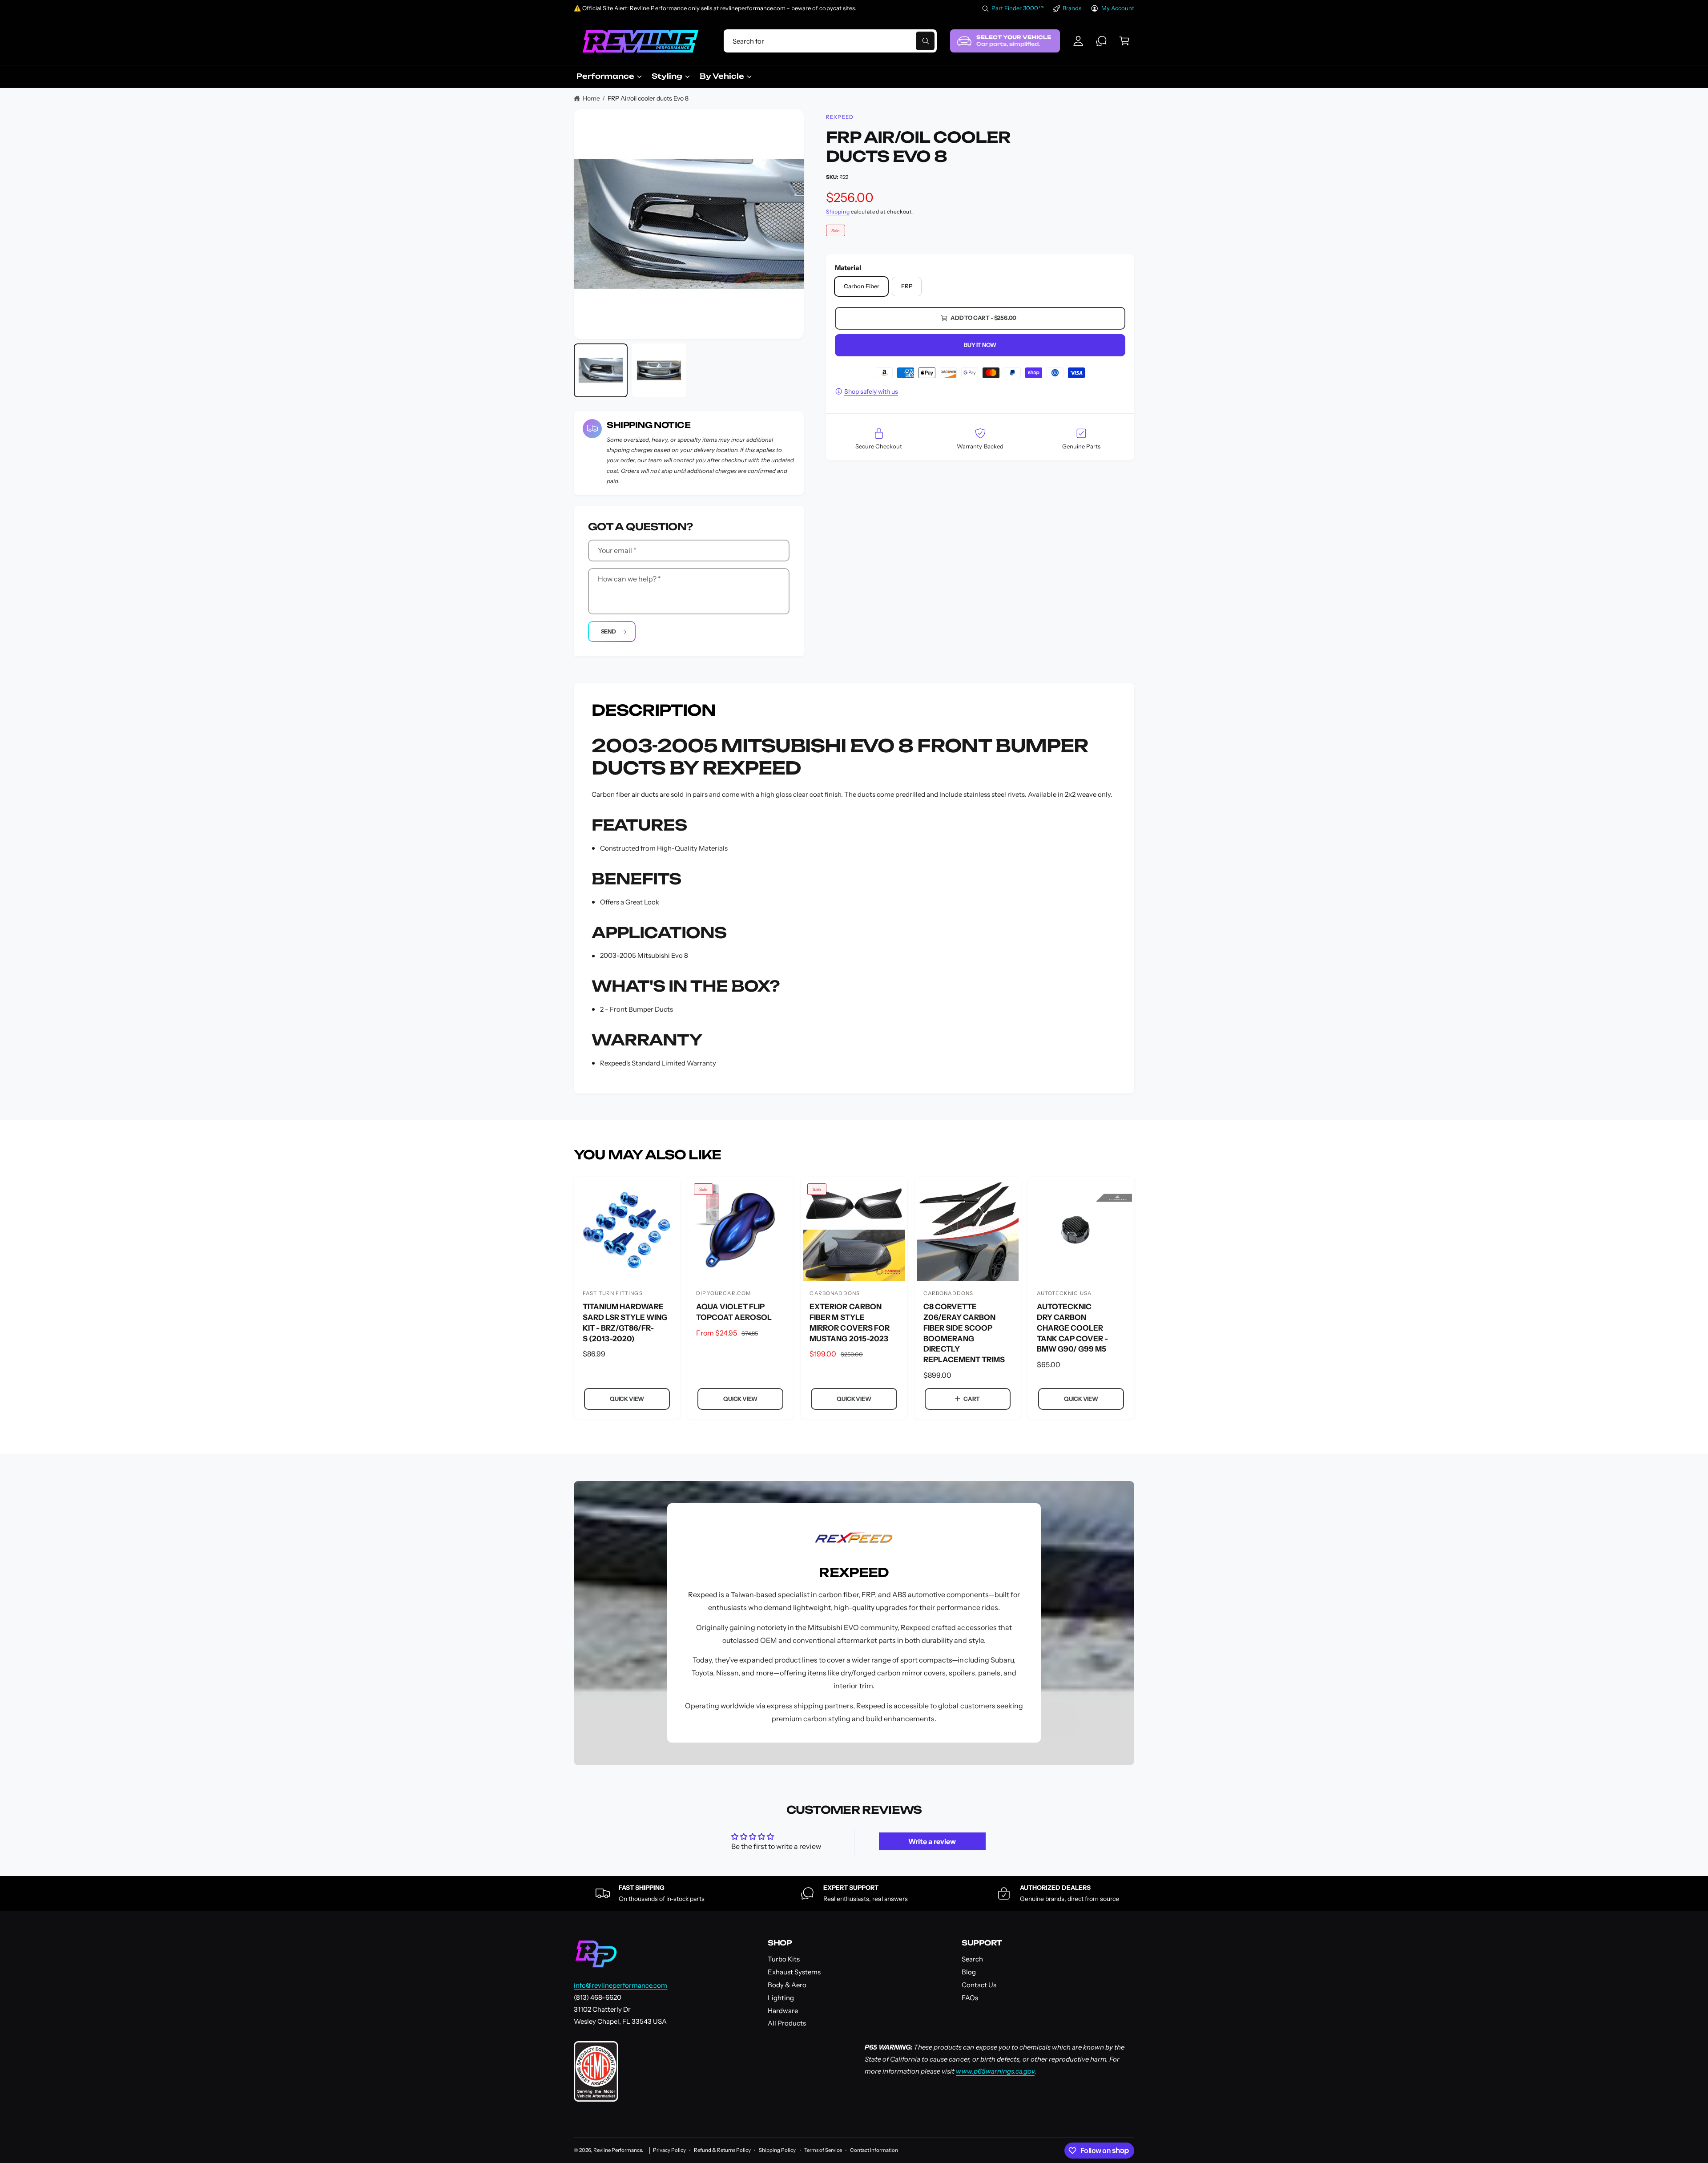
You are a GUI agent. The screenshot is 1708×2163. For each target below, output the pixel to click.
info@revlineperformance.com (620, 1985)
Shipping (838, 212)
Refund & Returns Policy (722, 2150)
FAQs (970, 1998)
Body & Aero (787, 1985)
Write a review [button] (932, 1841)
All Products (787, 2023)
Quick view (627, 1399)
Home (591, 98)
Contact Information (874, 2150)
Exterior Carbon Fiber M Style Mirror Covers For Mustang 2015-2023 (849, 1322)
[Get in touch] (1101, 41)
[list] (854, 1893)
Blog (969, 1972)
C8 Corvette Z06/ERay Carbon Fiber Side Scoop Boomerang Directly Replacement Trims (964, 1333)
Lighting (781, 1998)
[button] (1124, 41)
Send (608, 631)
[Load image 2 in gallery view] (659, 370)
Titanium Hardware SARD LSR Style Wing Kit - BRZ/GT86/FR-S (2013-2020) (625, 1322)
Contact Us (979, 1985)
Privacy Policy (669, 2150)
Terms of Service (823, 2150)
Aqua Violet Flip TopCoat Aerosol (734, 1312)
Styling (667, 76)
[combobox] (830, 41)
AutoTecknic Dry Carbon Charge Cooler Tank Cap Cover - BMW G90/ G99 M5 (1072, 1328)
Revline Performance (618, 2150)
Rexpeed (840, 117)
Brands (1072, 8)
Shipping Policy (777, 2150)
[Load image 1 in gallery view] (601, 370)
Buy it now (980, 345)
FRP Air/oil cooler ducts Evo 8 (648, 98)
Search (972, 1959)
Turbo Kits (784, 1959)
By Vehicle (722, 76)
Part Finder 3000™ (1018, 8)
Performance (605, 76)
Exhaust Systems (794, 1972)
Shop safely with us (871, 391)
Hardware (783, 2011)
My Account (1118, 8)
